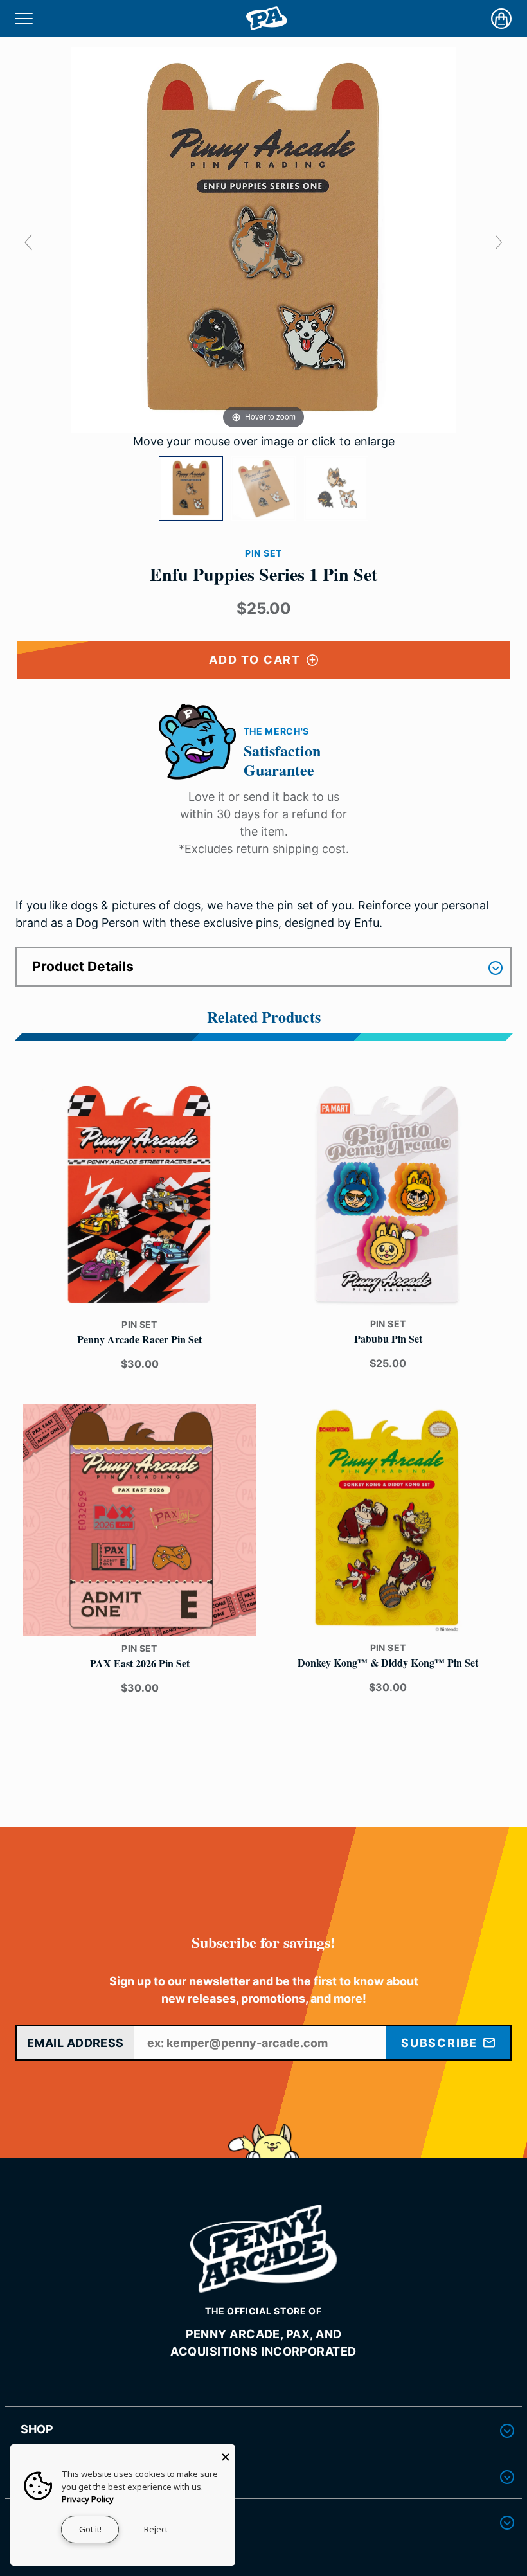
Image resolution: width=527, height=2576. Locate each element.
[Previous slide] (28, 242)
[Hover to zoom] (263, 239)
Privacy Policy (88, 2499)
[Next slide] (499, 242)
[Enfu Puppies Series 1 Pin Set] (191, 488)
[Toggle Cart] (501, 19)
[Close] (226, 2454)
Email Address (76, 2043)
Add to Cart (257, 660)
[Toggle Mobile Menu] (24, 18)
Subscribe (441, 2043)
